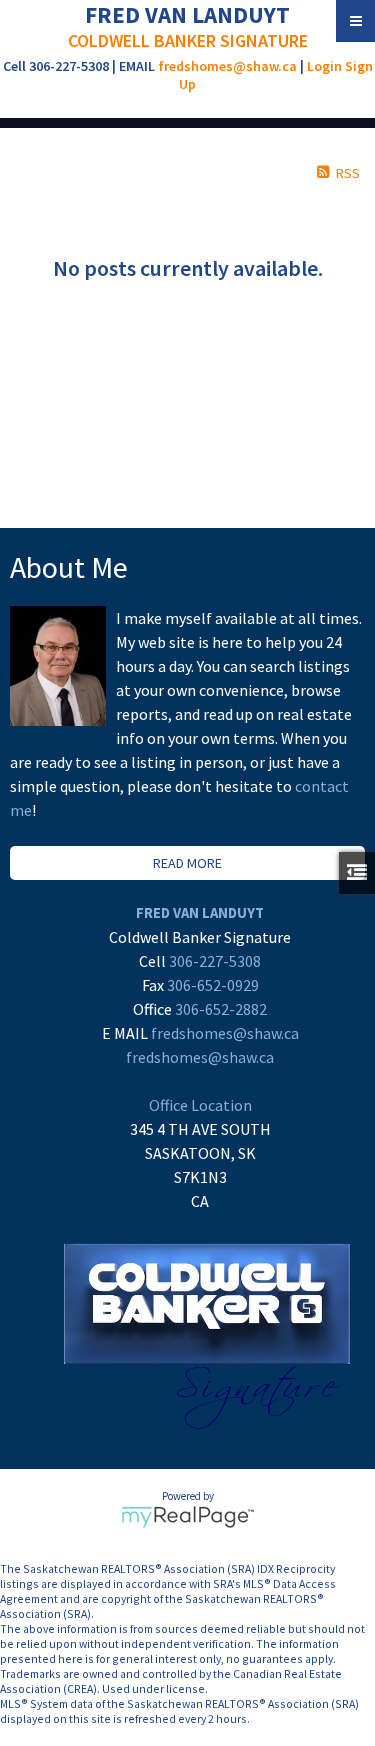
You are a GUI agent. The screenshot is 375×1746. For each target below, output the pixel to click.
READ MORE (187, 863)
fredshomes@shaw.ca (227, 66)
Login (324, 66)
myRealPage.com (187, 1517)
